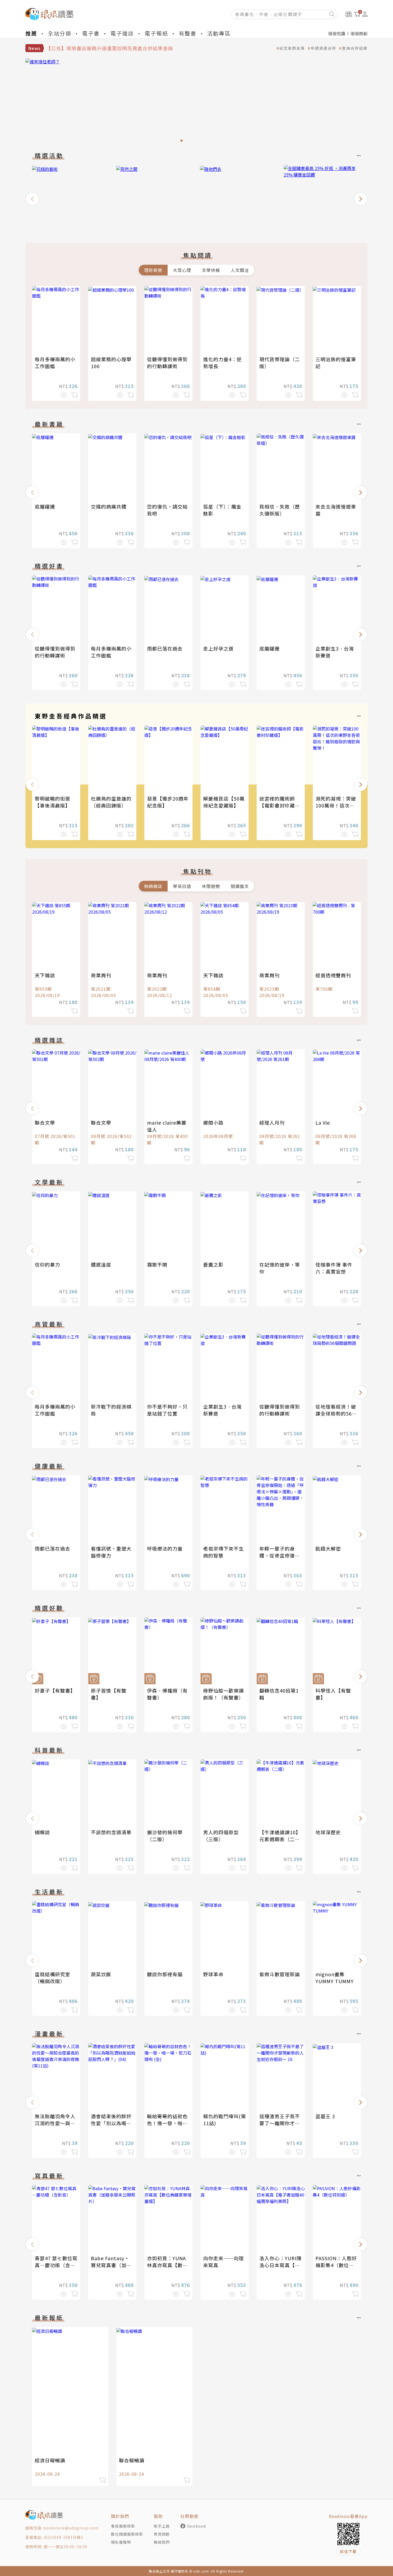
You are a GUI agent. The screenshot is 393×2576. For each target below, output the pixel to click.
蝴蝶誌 (42, 1832)
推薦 (31, 33)
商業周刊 (101, 975)
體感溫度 (101, 1264)
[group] (71, 197)
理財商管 (153, 270)
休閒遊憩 (211, 886)
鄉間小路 (213, 1122)
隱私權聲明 (121, 2542)
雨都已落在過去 (165, 648)
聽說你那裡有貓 (165, 1974)
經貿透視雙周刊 (333, 975)
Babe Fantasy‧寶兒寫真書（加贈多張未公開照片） (111, 2265)
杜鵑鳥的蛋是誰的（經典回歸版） (111, 802)
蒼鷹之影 (213, 1264)
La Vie (323, 1122)
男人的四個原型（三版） (221, 1836)
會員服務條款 (123, 2526)
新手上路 (162, 2526)
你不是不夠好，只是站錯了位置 (167, 1410)
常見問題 (162, 2534)
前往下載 (348, 2551)
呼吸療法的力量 (165, 1548)
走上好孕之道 (218, 648)
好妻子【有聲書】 (55, 1690)
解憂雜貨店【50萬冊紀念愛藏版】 (224, 802)
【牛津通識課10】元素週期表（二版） (280, 1839)
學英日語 (182, 886)
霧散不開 (157, 1264)
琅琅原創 (359, 33)
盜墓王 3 (325, 2116)
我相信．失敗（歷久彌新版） (280, 510)
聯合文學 (45, 1122)
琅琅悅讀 (337, 33)
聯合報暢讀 (132, 2460)
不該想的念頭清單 (111, 1832)
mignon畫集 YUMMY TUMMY (335, 1978)
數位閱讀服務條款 (127, 2534)
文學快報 (211, 270)
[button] (32, 199)
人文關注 (240, 270)
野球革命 (213, 1974)
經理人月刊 (272, 1122)
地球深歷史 (328, 1832)
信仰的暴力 (47, 1264)
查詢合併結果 (355, 48)
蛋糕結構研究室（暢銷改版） (53, 1978)
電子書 (91, 33)
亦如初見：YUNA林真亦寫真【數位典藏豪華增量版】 (167, 2265)
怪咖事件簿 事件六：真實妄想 (334, 1268)
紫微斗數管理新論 (280, 1974)
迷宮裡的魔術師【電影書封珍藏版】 (277, 805)
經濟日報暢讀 (50, 2460)
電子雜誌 (122, 33)
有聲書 (188, 33)
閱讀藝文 (240, 886)
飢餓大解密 (328, 1548)
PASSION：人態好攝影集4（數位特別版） (336, 2265)
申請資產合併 (323, 48)
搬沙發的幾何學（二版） (165, 1836)
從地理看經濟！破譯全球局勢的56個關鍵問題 (336, 1413)
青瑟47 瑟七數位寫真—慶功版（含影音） (56, 2265)
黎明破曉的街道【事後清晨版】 (53, 802)
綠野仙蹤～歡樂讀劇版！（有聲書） (224, 1694)
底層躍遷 (45, 506)
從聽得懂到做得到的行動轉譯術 (167, 363)
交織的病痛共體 (109, 506)
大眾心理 (182, 270)
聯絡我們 (162, 2542)
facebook (197, 2526)
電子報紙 (156, 33)
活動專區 (219, 33)
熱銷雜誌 (153, 886)
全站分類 (60, 33)
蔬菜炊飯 (101, 1974)
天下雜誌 (45, 975)
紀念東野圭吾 (292, 48)
